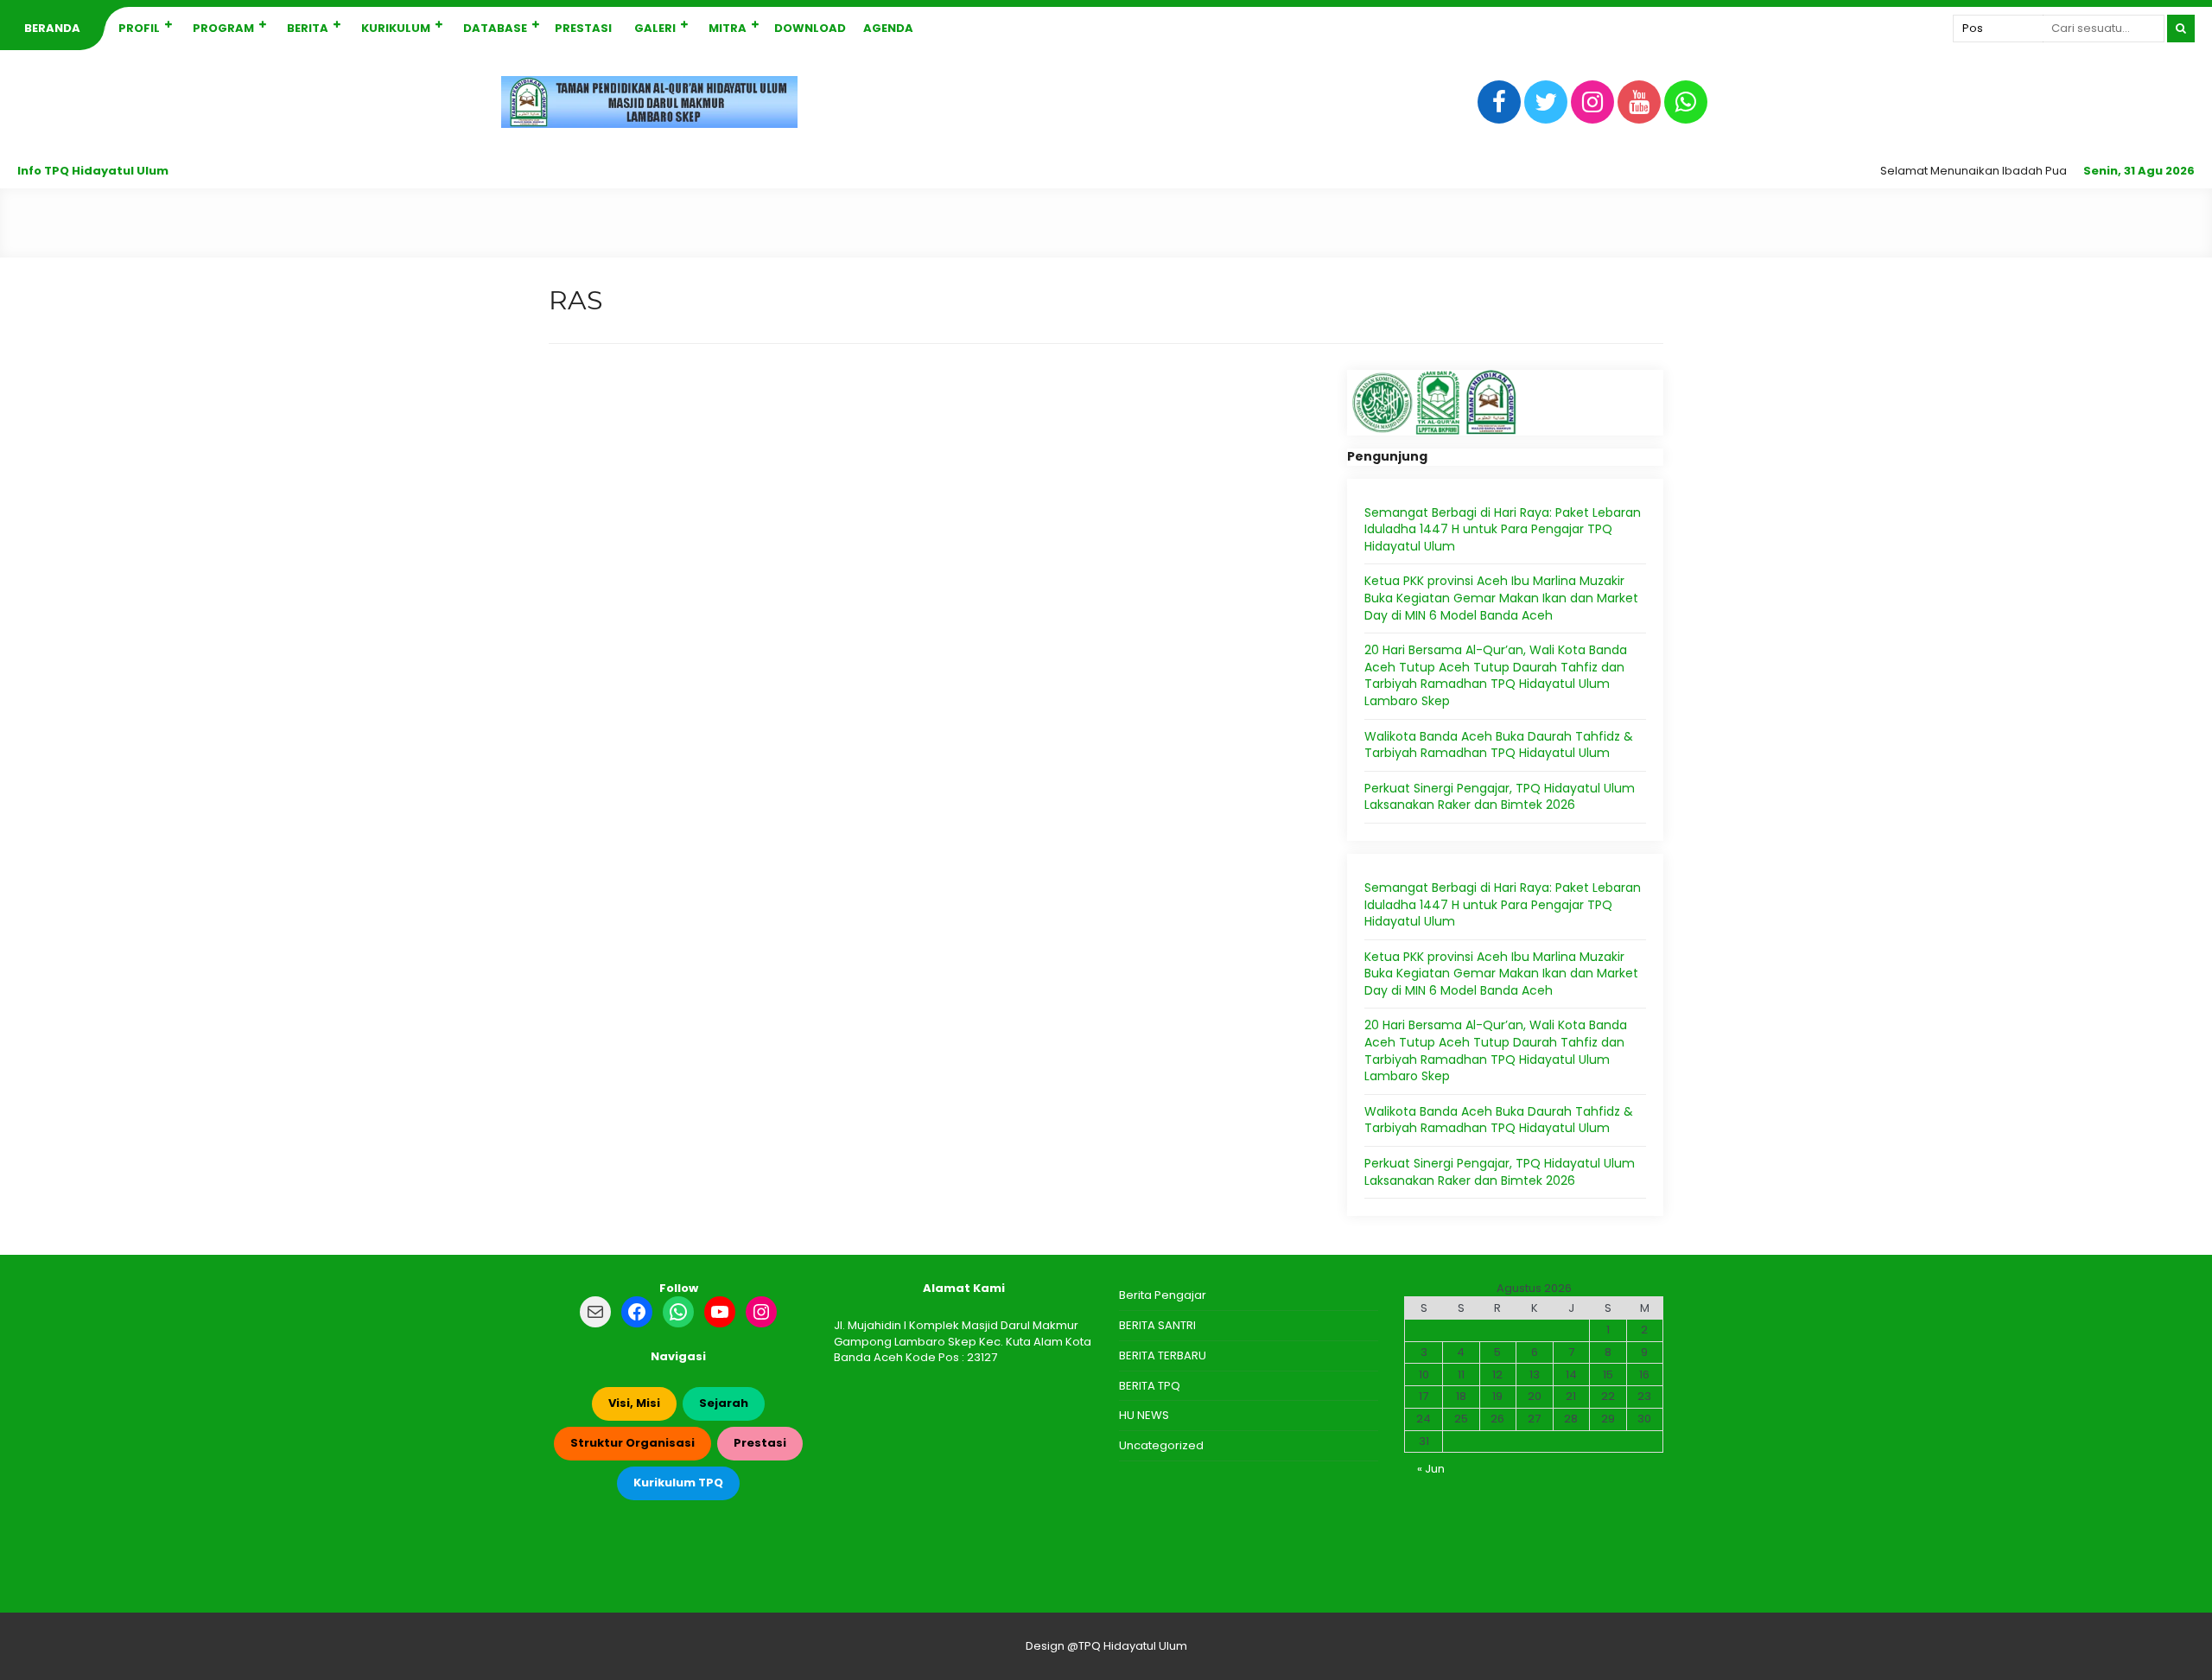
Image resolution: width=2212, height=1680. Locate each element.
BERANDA (52, 28)
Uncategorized (1161, 1445)
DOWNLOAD (810, 28)
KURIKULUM (396, 28)
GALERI (655, 28)
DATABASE (495, 28)
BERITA (308, 28)
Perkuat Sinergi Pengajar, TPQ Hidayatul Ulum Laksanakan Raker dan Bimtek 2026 (1500, 797)
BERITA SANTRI (1157, 1325)
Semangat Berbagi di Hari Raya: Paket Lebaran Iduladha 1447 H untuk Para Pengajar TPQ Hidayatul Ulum (1503, 529)
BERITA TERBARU (1163, 1355)
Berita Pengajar (1163, 1295)
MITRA (728, 28)
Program (223, 28)
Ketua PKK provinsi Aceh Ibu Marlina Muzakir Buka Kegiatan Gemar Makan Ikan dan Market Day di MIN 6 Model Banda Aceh (1501, 598)
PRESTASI (583, 28)
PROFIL (139, 28)
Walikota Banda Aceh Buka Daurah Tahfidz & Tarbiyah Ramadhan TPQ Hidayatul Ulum (1499, 745)
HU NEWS (1144, 1415)
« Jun (1431, 1469)
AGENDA (888, 28)
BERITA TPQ (1150, 1386)
